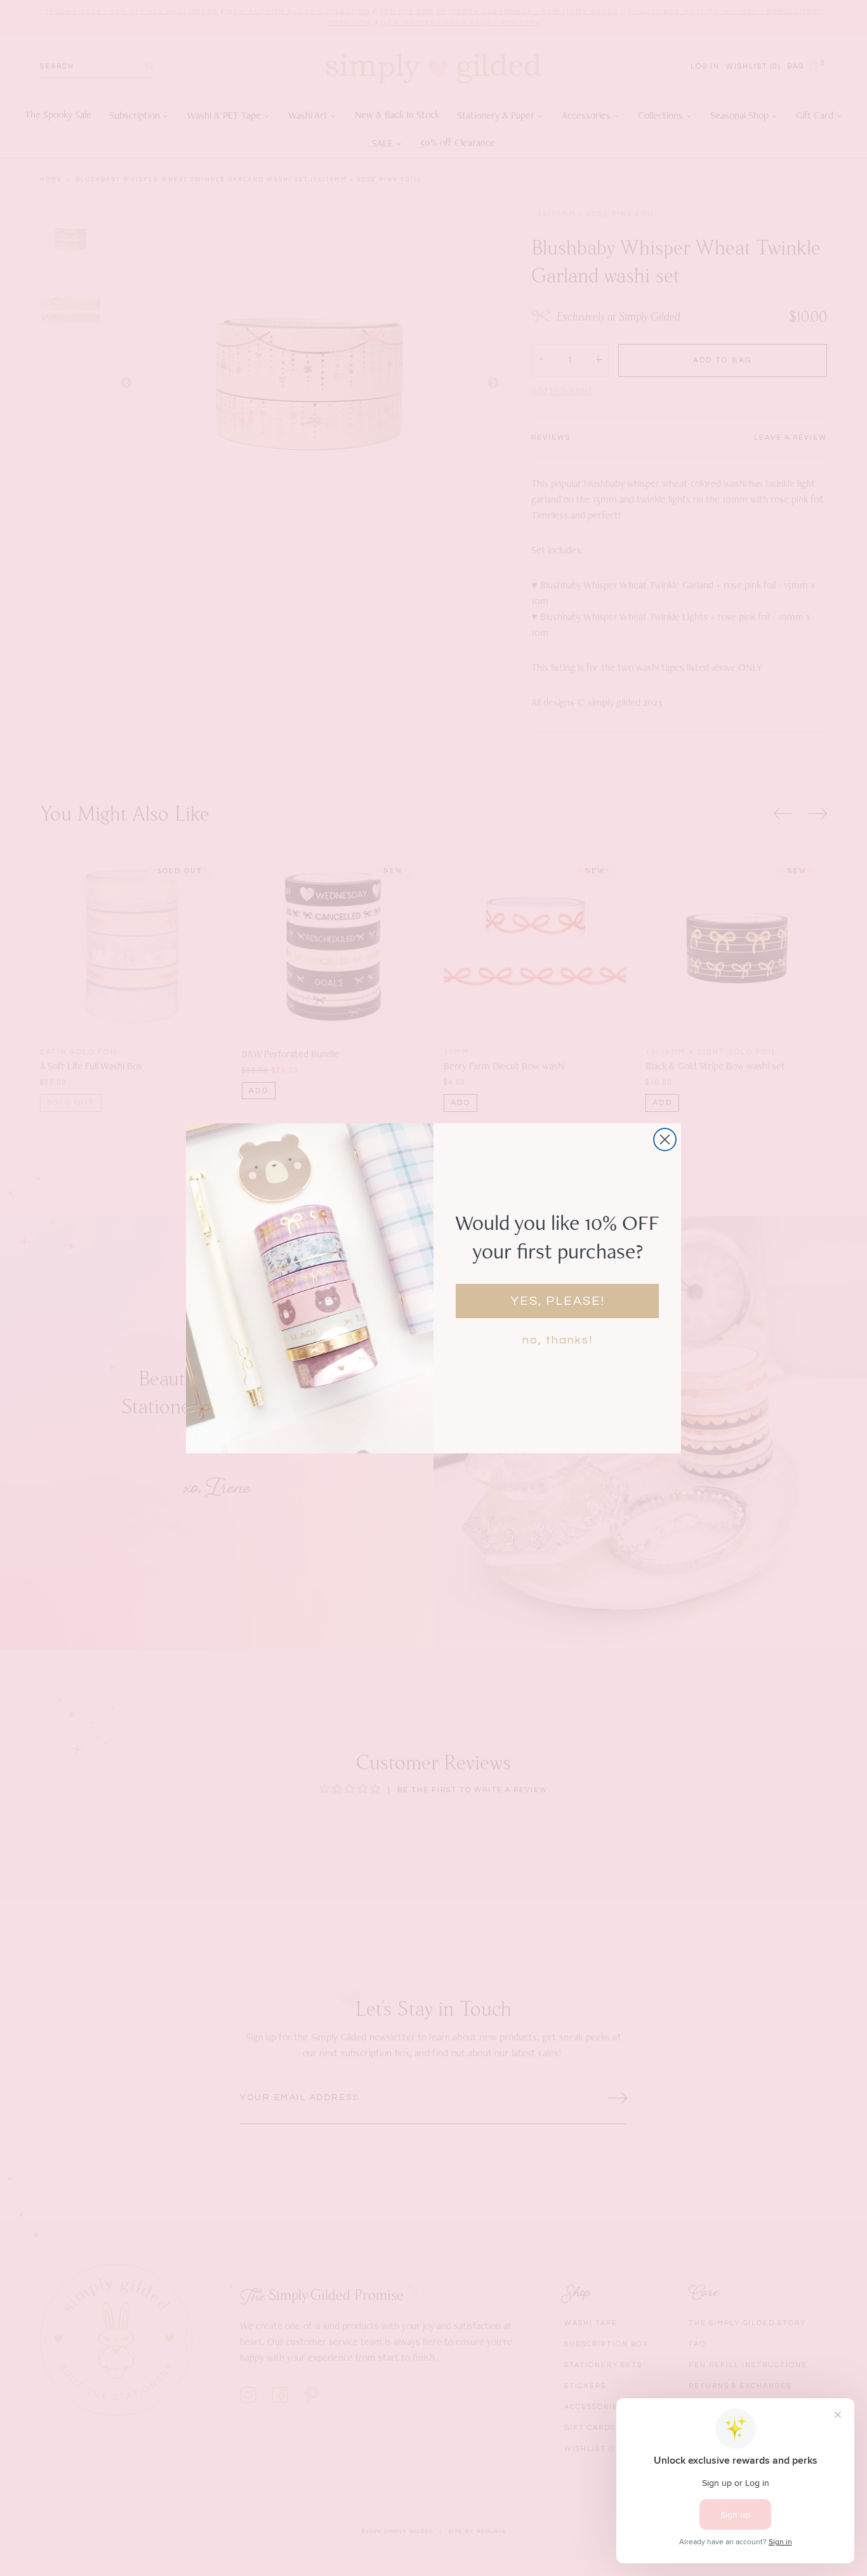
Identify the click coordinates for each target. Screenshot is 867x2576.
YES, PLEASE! (558, 1301)
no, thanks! (558, 1340)
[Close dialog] (665, 1139)
